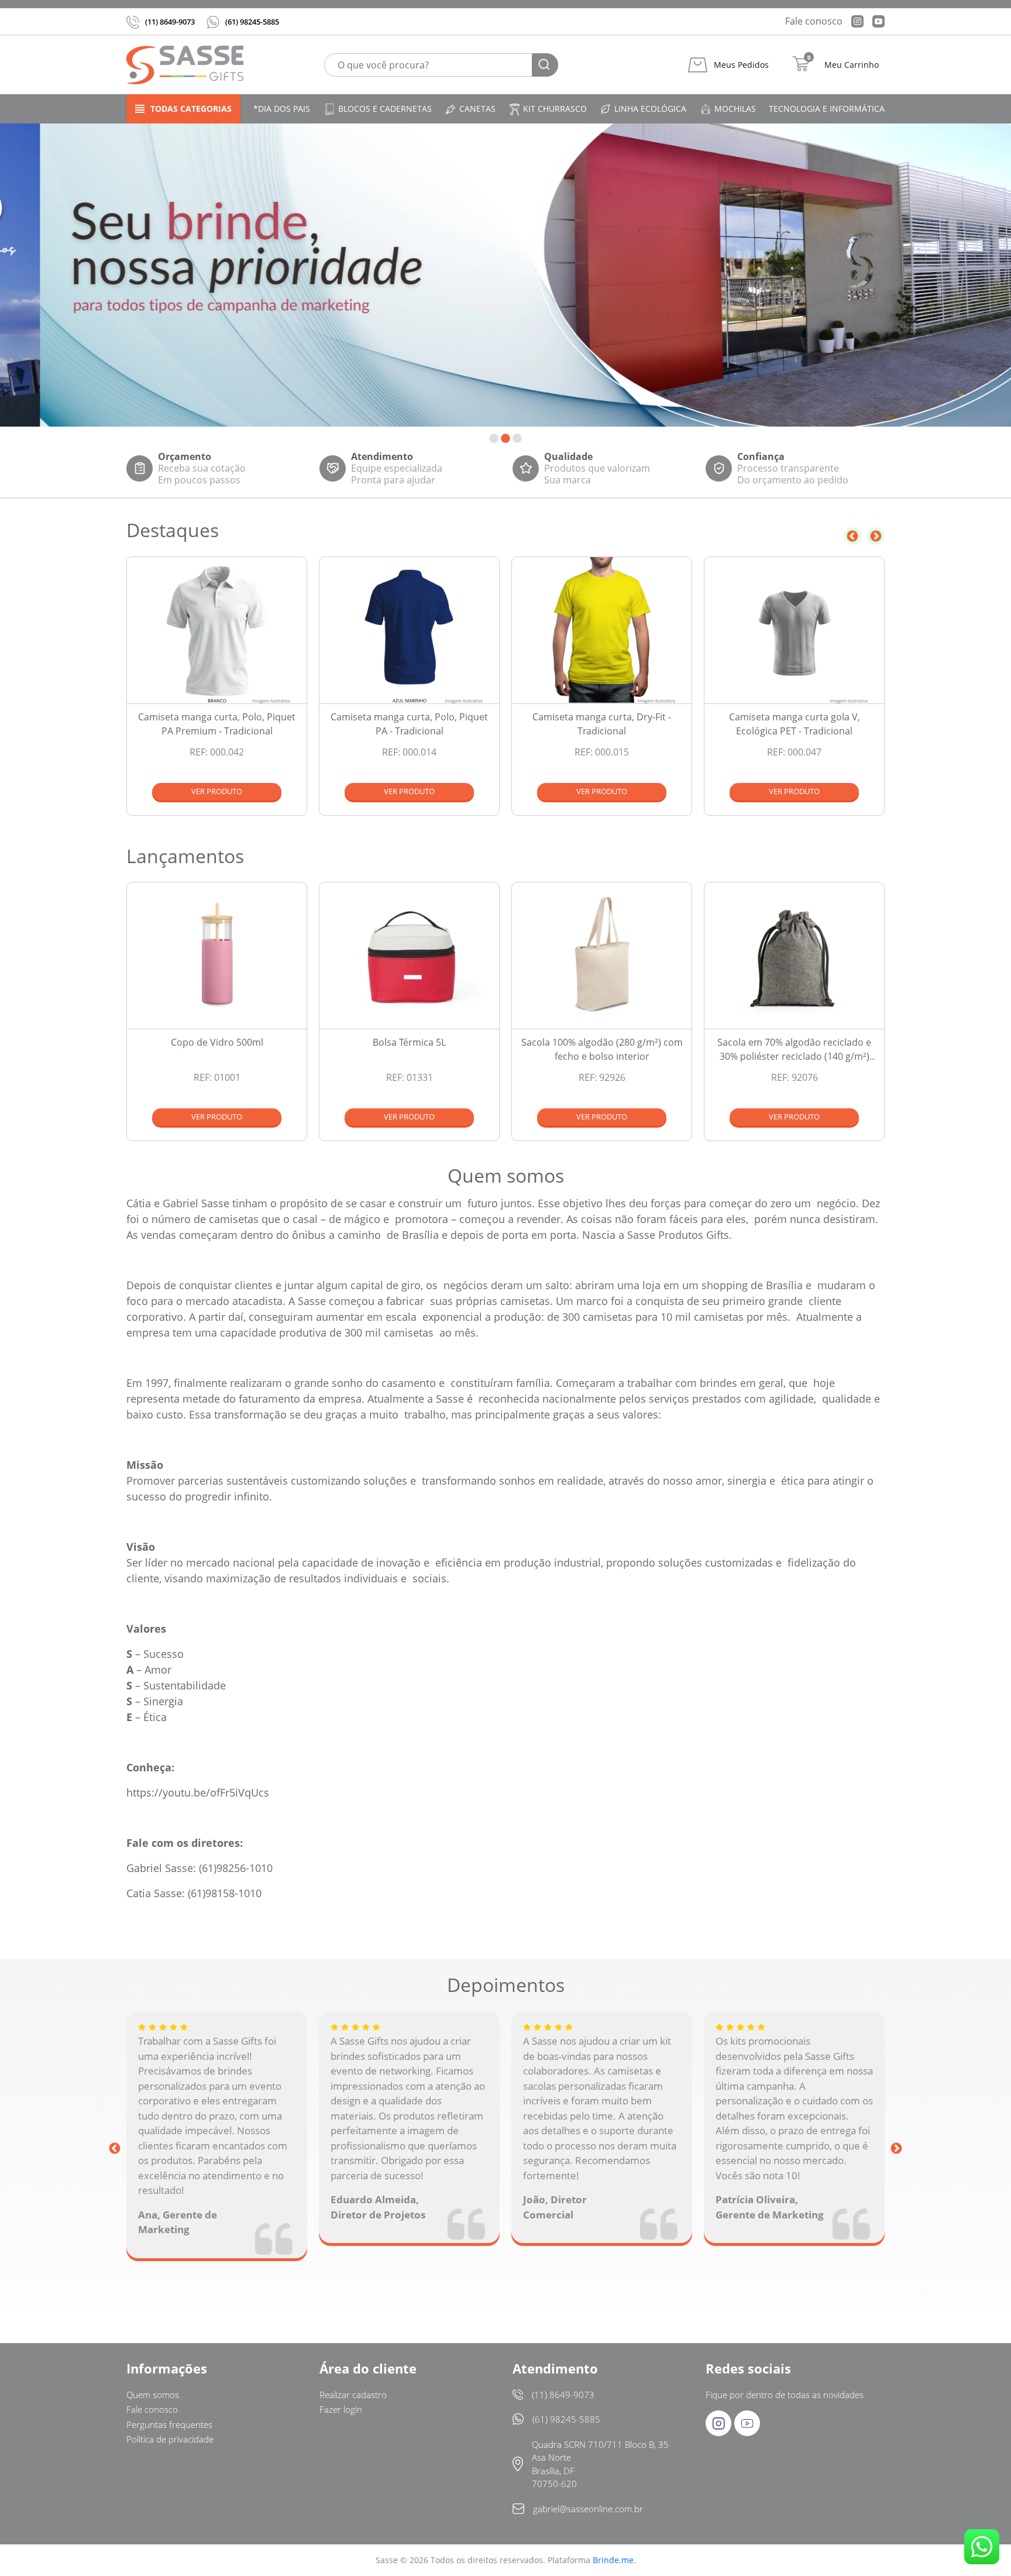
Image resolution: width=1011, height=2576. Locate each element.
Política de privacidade (170, 2439)
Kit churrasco (555, 109)
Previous (852, 536)
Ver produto (217, 791)
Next (876, 536)
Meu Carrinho (852, 65)
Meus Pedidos (741, 65)
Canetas (477, 109)
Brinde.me (613, 2560)
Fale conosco (814, 21)
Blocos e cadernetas (385, 109)
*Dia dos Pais (282, 109)
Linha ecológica (650, 109)
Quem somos (153, 2395)
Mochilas (735, 109)
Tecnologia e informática (827, 109)
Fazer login (341, 2409)
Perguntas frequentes (169, 2424)
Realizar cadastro (353, 2395)
